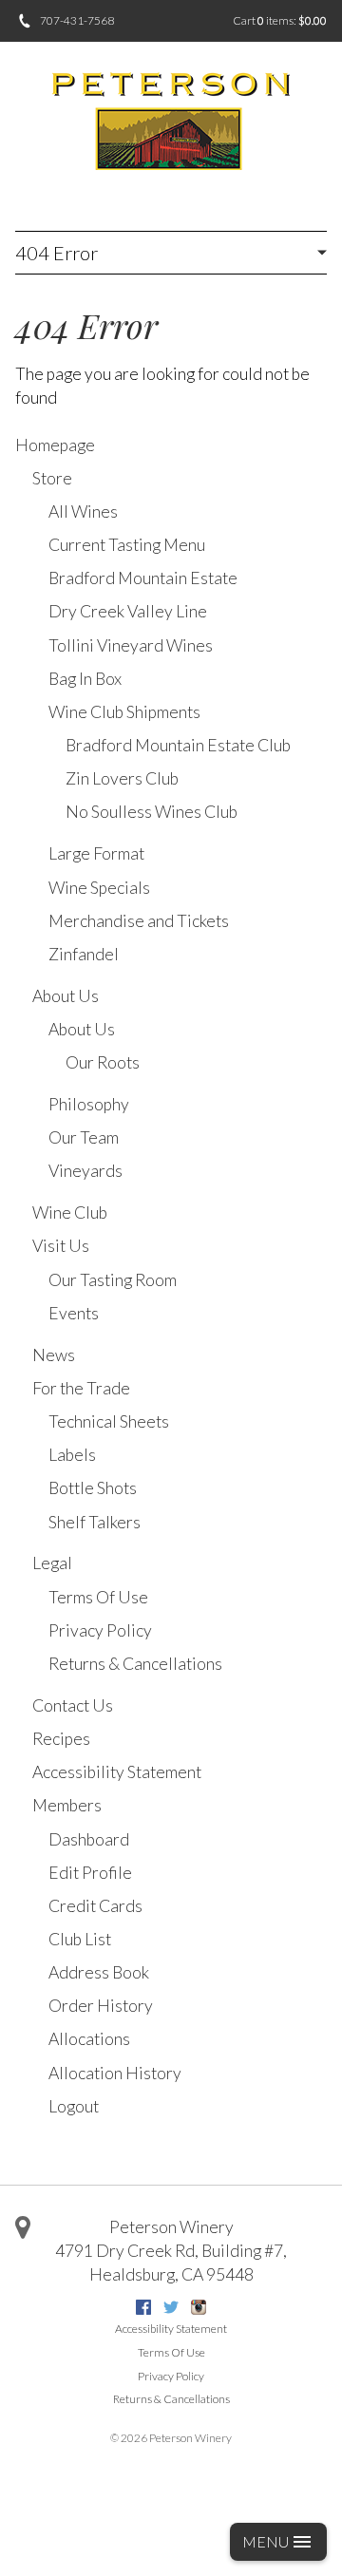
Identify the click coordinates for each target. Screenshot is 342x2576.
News (54, 1355)
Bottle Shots (93, 1488)
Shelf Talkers (95, 1522)
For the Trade (81, 1388)
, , (171, 2263)
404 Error (57, 253)
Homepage (55, 445)
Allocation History (115, 2073)
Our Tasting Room (113, 1280)
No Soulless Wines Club (152, 812)
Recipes (61, 1739)
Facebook (143, 2307)
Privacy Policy (100, 1630)
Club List (80, 1939)
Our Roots (103, 1062)
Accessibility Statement (117, 1772)
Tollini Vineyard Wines (131, 645)
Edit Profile (90, 1873)
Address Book (99, 1972)
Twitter (171, 2307)
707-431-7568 (77, 20)
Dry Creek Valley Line (128, 611)
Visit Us (61, 1246)
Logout (74, 2106)
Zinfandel (84, 954)
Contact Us (73, 1705)
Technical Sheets (109, 1421)
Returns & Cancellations (135, 1664)
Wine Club (70, 1212)
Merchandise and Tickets (139, 921)
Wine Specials (99, 888)
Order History (101, 2006)
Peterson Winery (171, 2227)
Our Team (84, 1137)
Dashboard (89, 1839)
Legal (52, 1563)
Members (67, 1805)
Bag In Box (85, 679)
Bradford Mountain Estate (143, 578)
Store (52, 478)
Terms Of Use (98, 1597)
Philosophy (89, 1104)
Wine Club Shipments (124, 712)
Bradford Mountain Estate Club (178, 745)
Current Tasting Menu (127, 545)
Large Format (96, 853)
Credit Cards (95, 1906)
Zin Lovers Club (122, 778)
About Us (66, 996)
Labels (72, 1455)
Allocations (89, 2039)
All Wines (83, 511)
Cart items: (280, 20)
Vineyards (85, 1171)
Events (74, 1313)
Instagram (199, 2307)
